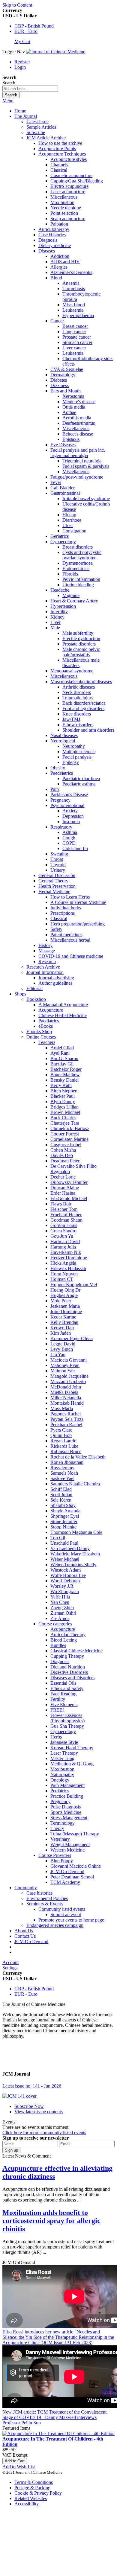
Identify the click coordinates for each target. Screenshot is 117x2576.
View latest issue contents (39, 2112)
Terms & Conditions (34, 2482)
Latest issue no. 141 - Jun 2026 (32, 2086)
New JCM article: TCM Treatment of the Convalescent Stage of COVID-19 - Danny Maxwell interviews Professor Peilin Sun (54, 2417)
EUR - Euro (26, 31)
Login (20, 67)
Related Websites (31, 2498)
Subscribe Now (29, 2106)
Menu (8, 101)
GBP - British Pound (34, 26)
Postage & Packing (32, 2488)
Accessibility (27, 2504)
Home (20, 111)
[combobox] (30, 89)
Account (10, 1962)
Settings (10, 1968)
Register (22, 62)
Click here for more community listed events (44, 2133)
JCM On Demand (31, 1941)
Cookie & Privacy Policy (38, 2493)
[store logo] (56, 52)
